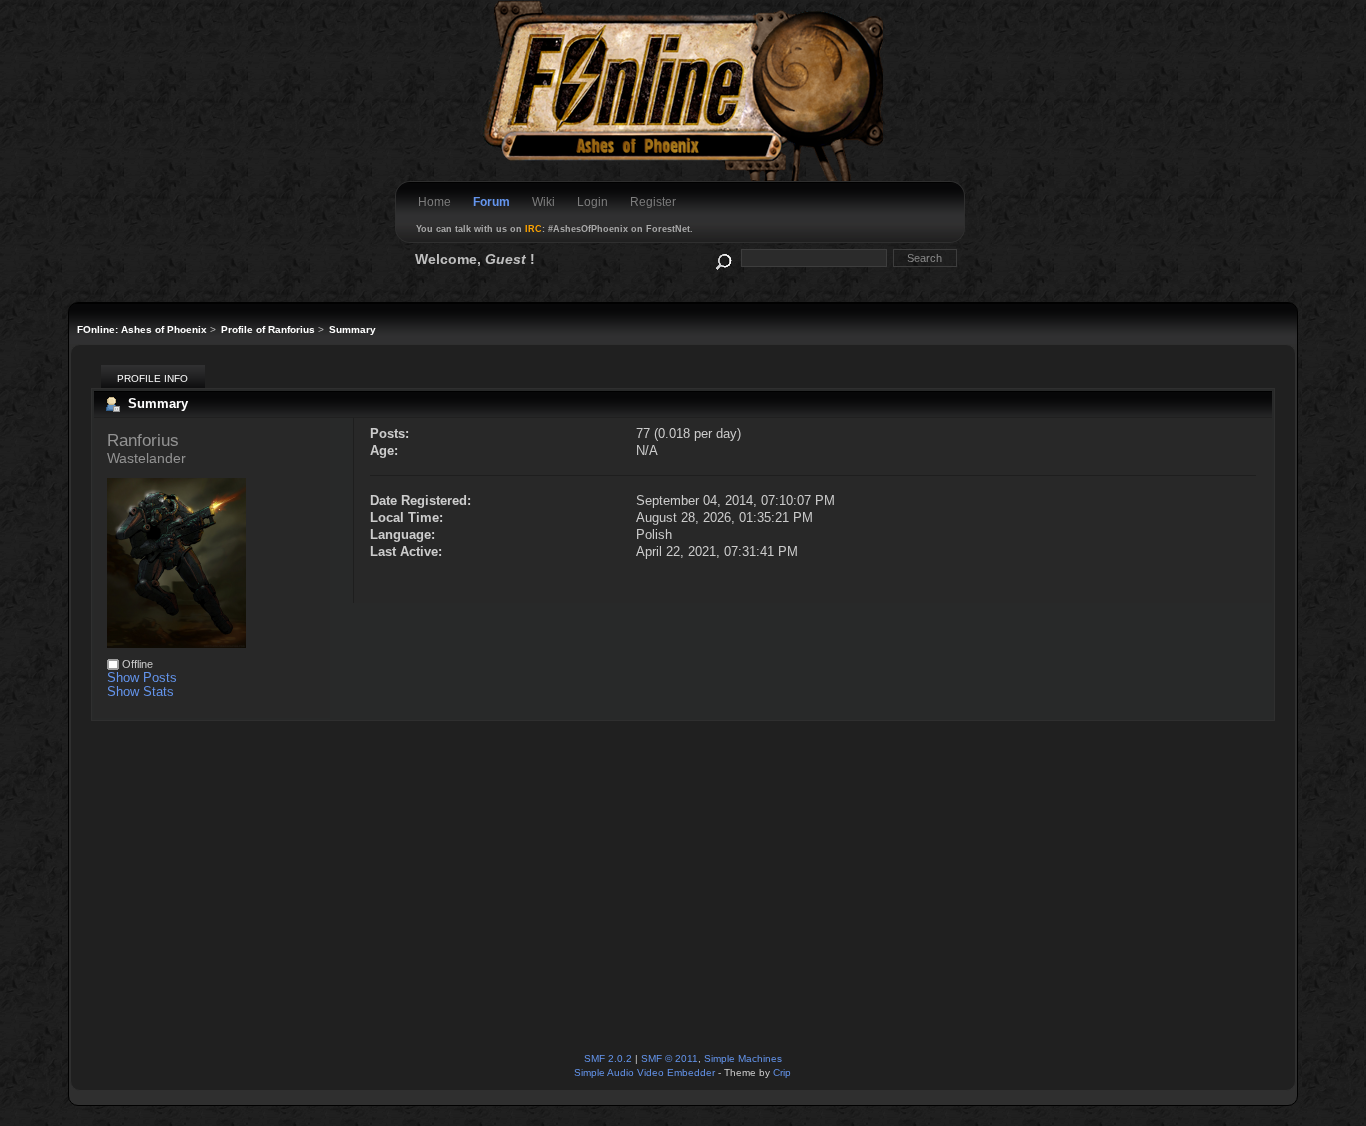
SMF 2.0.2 (608, 1058)
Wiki (543, 202)
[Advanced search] (722, 257)
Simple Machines (743, 1058)
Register (653, 202)
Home (434, 202)
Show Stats (140, 691)
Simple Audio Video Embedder (644, 1072)
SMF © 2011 (669, 1058)
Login (592, 202)
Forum (491, 202)
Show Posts (142, 677)
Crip (782, 1072)
